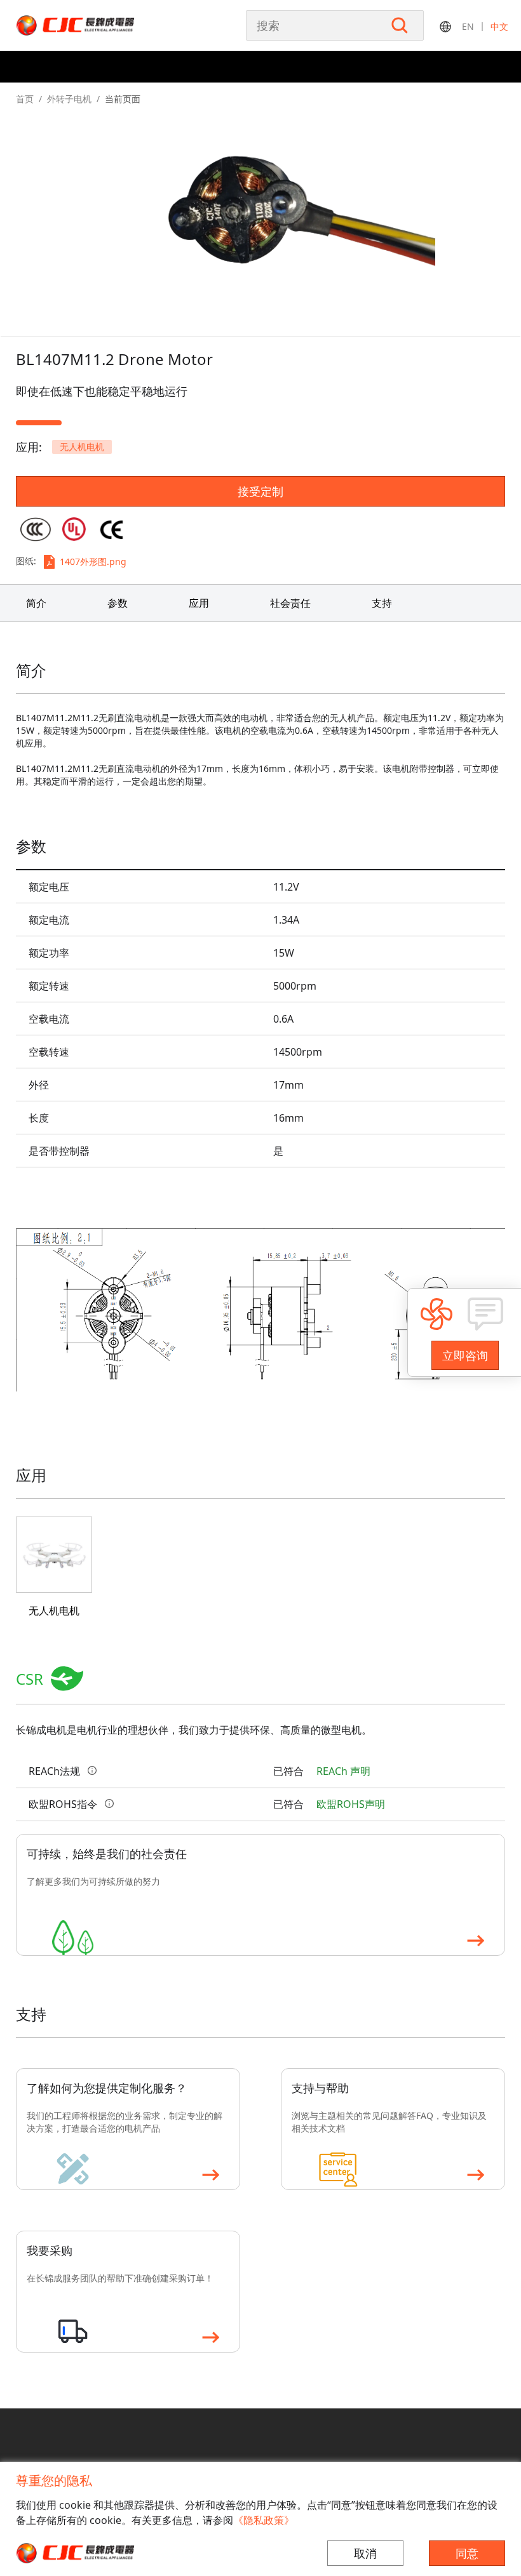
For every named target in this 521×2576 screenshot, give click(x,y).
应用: (29, 447)
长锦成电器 (102, 25)
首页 (25, 99)
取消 (365, 2553)
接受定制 (260, 491)
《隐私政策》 (264, 2520)
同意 (467, 2553)
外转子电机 (69, 99)
